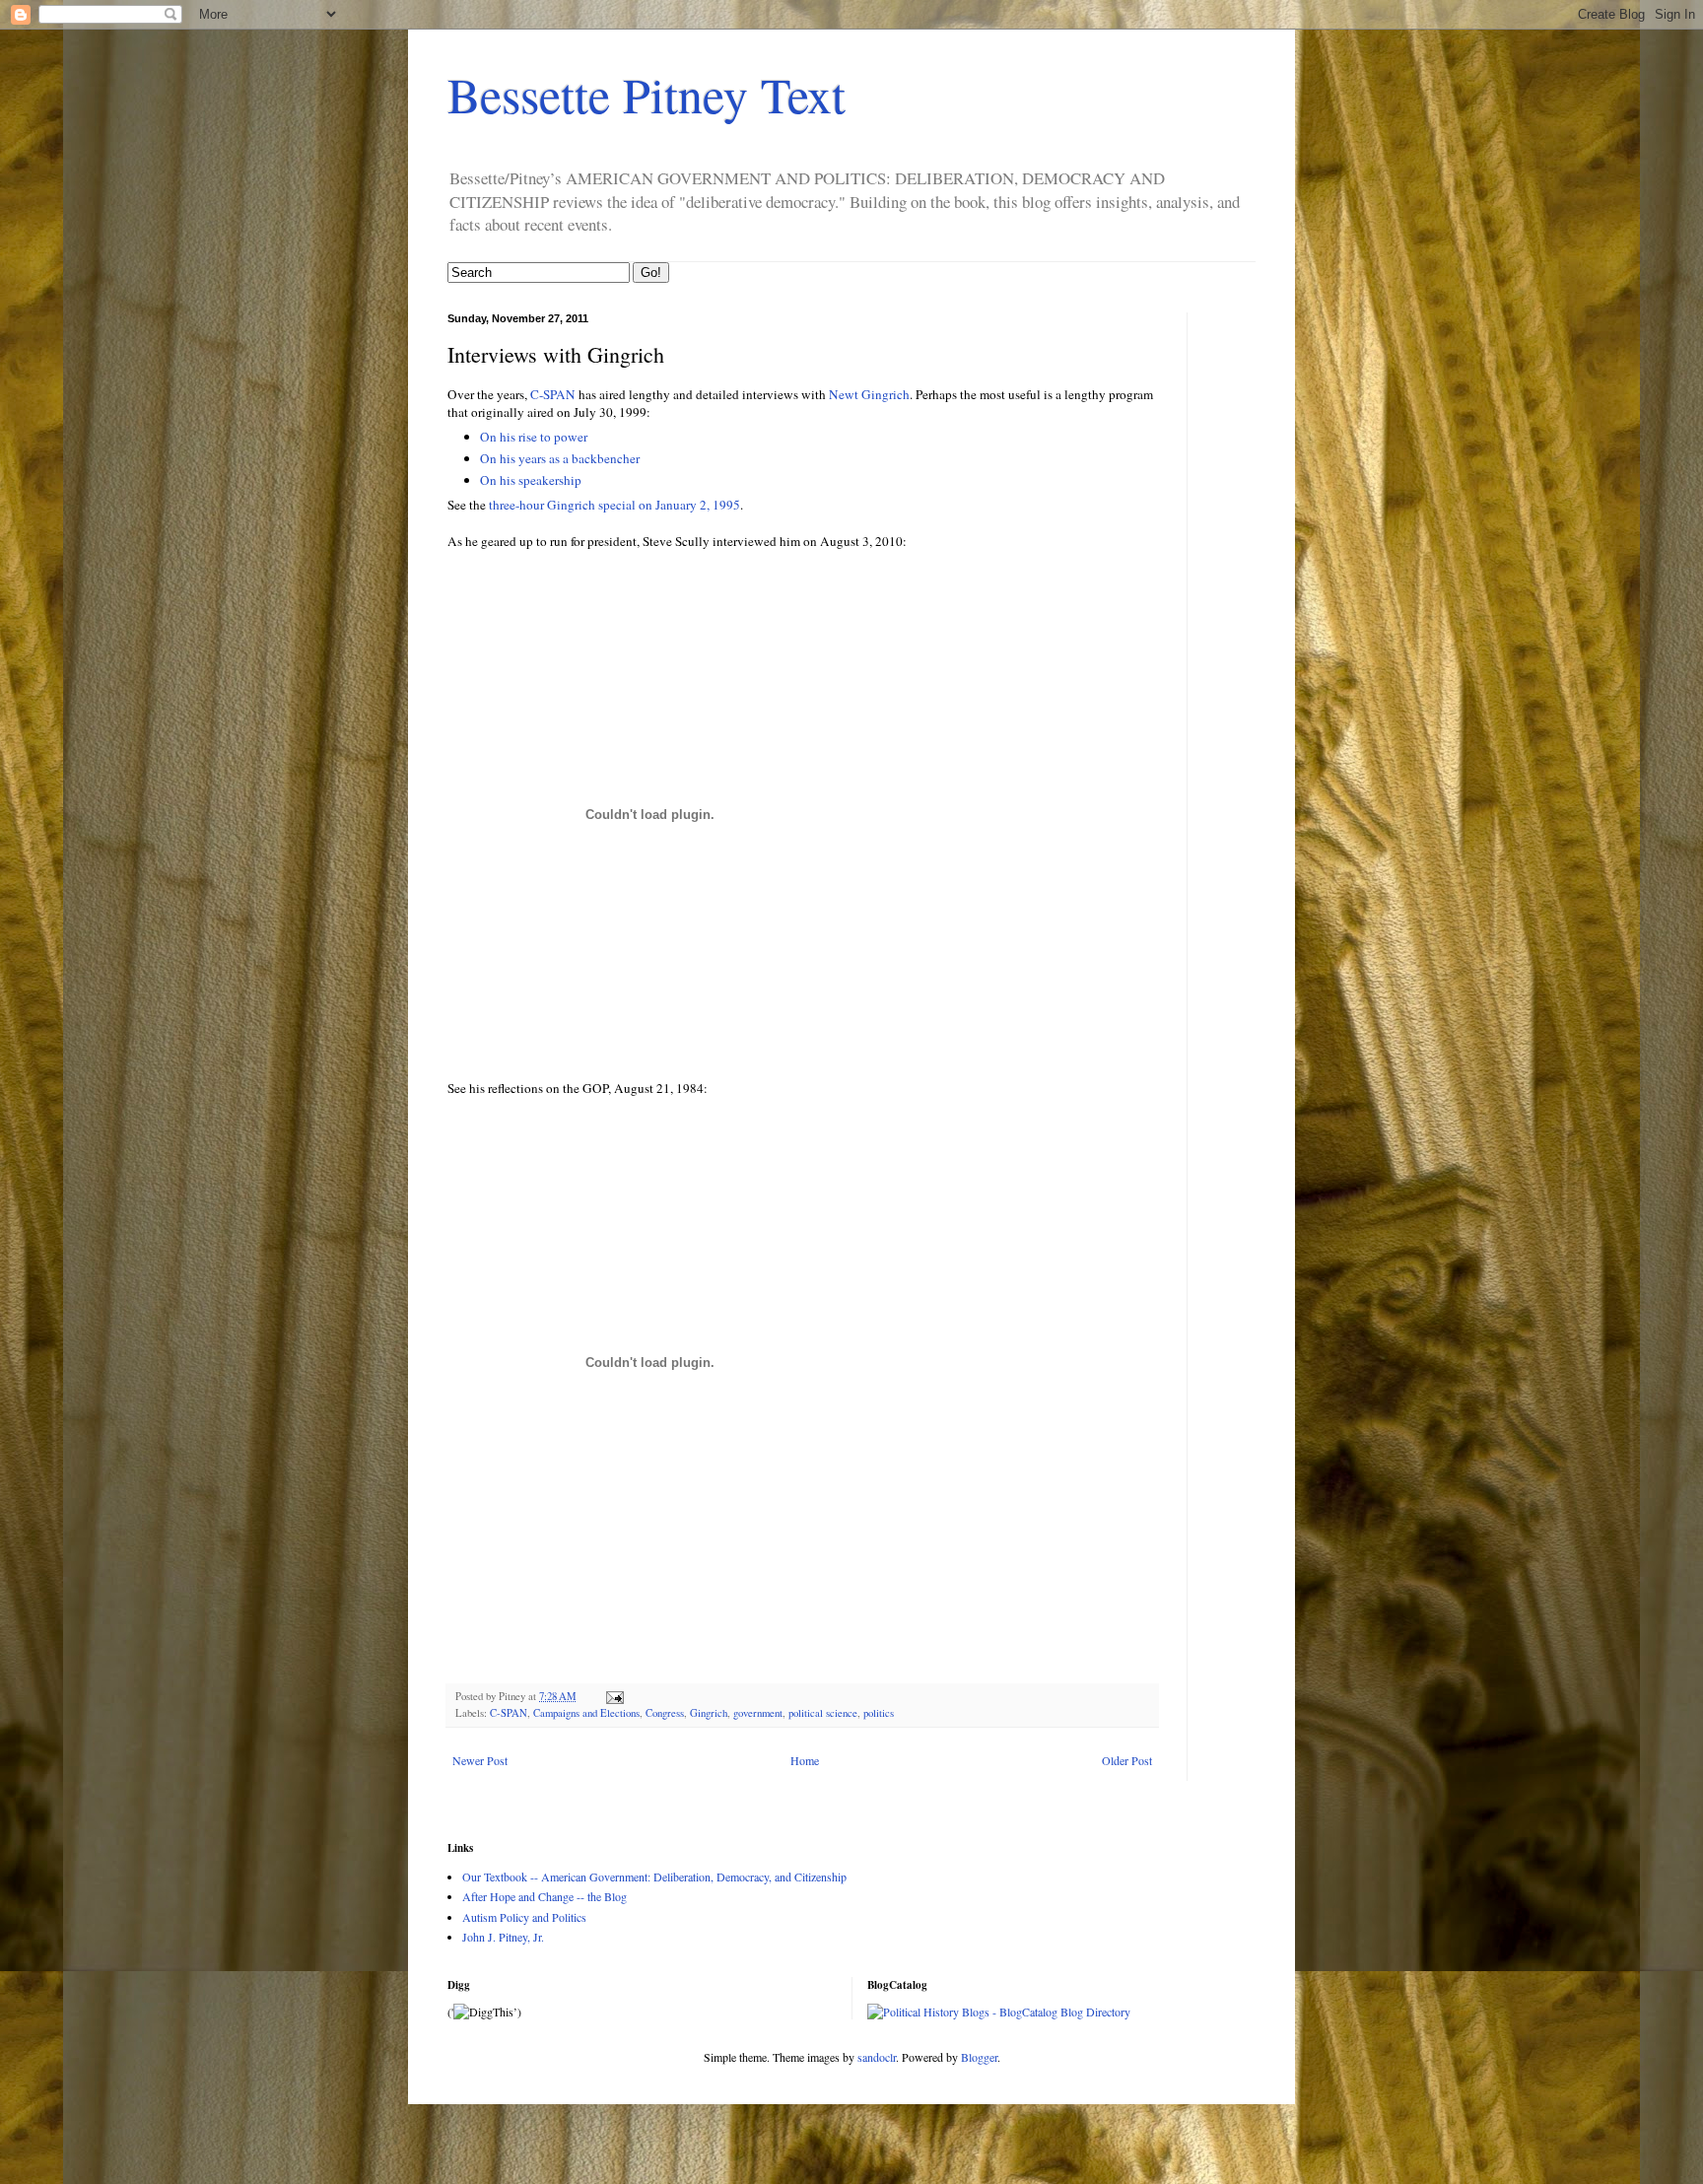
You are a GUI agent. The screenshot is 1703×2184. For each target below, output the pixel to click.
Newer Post (480, 1760)
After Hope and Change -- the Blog (545, 1896)
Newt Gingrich (869, 394)
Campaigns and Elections (586, 1713)
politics (879, 1713)
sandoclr (877, 2057)
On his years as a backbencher (560, 458)
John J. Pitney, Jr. (503, 1937)
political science (823, 1713)
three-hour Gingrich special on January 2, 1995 (614, 505)
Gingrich (709, 1713)
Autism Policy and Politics (524, 1917)
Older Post (1127, 1760)
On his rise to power (534, 437)
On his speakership (531, 480)
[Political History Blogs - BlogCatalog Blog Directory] (999, 2012)
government (758, 1713)
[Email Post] (614, 1696)
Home (805, 1760)
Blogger (979, 2057)
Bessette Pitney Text (647, 94)
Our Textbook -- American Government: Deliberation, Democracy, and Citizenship (654, 1877)
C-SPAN (553, 394)
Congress (665, 1713)
